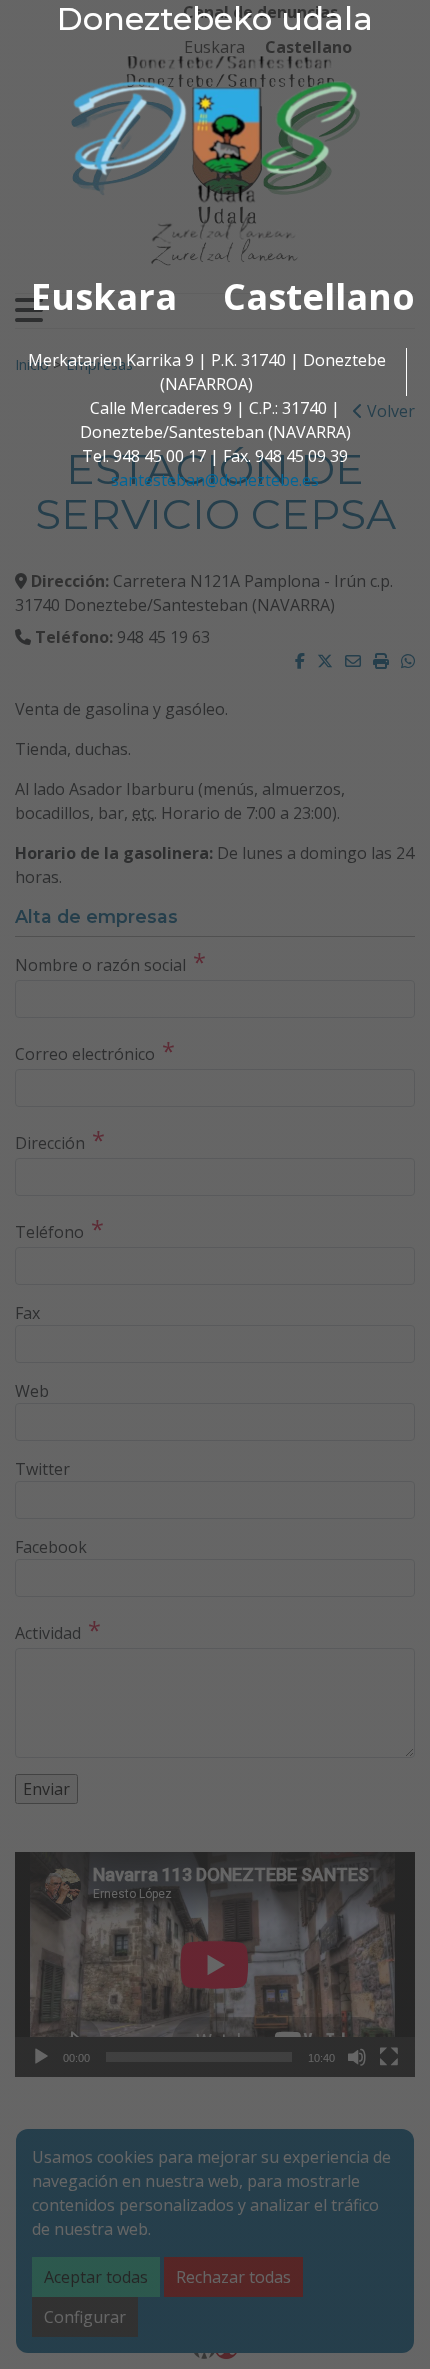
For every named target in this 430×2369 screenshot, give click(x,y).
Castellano (319, 296)
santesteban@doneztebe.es (215, 480)
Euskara (104, 296)
